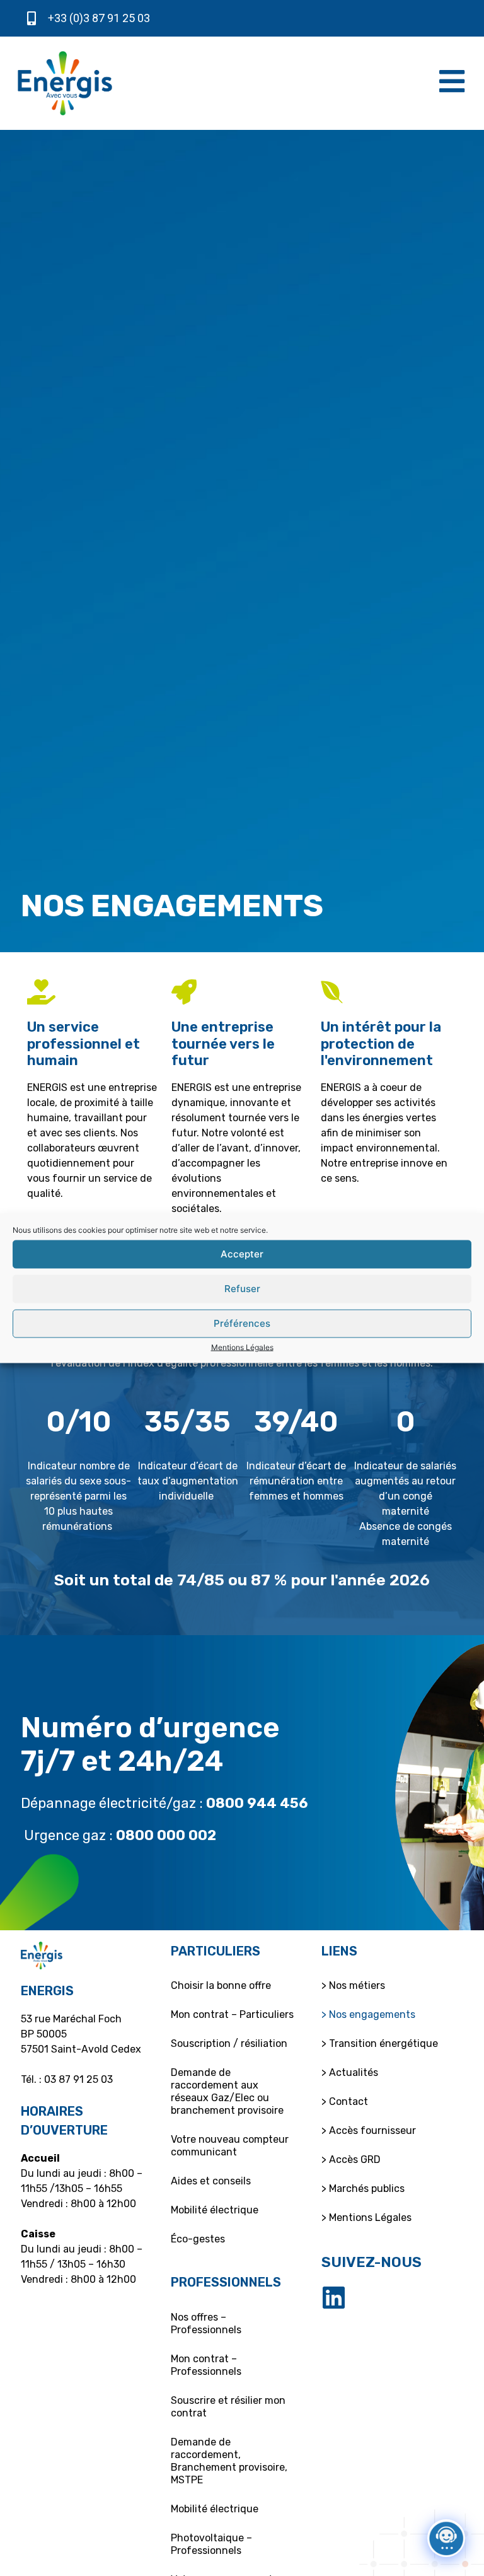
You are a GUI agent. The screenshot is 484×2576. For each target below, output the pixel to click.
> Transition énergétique (380, 2043)
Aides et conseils (211, 2181)
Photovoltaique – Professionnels (211, 2544)
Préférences (242, 1323)
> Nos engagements (368, 2014)
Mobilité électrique (215, 2210)
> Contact (345, 2101)
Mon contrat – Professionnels (206, 2365)
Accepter (242, 1254)
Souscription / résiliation (229, 2043)
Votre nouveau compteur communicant (230, 2146)
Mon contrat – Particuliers (232, 2014)
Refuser (242, 1289)
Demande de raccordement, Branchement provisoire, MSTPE (229, 2461)
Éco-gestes (198, 2239)
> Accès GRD (351, 2159)
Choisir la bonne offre (221, 1985)
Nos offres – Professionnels (206, 2323)
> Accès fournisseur (369, 2130)
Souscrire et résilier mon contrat (228, 2407)
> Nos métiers (353, 1985)
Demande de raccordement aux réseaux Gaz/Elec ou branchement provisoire (227, 2091)
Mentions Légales (242, 1347)
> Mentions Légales (366, 2218)
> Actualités (350, 2072)
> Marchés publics (363, 2188)
